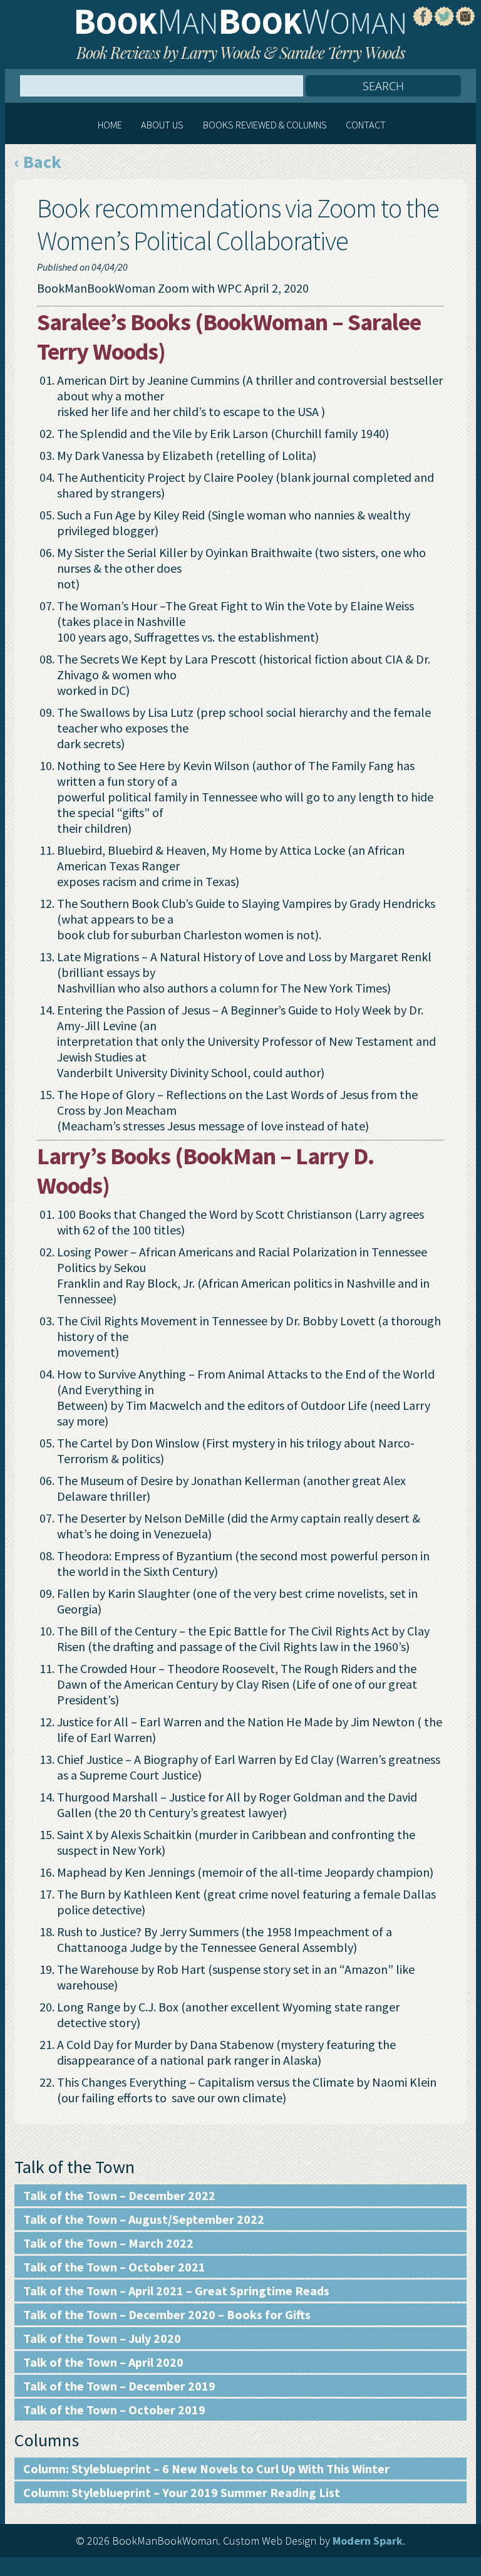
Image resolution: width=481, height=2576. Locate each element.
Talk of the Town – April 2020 (103, 2362)
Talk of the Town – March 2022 (108, 2243)
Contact (366, 125)
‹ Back (38, 162)
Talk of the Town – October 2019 (114, 2410)
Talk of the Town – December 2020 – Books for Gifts (167, 2314)
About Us (162, 125)
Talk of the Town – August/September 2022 (144, 2219)
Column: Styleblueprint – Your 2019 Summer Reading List (182, 2492)
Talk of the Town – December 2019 (119, 2386)
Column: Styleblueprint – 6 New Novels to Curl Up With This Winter (206, 2469)
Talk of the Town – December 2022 (119, 2195)
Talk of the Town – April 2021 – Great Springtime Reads (176, 2291)
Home (110, 125)
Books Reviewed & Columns (265, 125)
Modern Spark (368, 2541)
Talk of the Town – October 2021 (114, 2267)
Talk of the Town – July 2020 (102, 2338)
